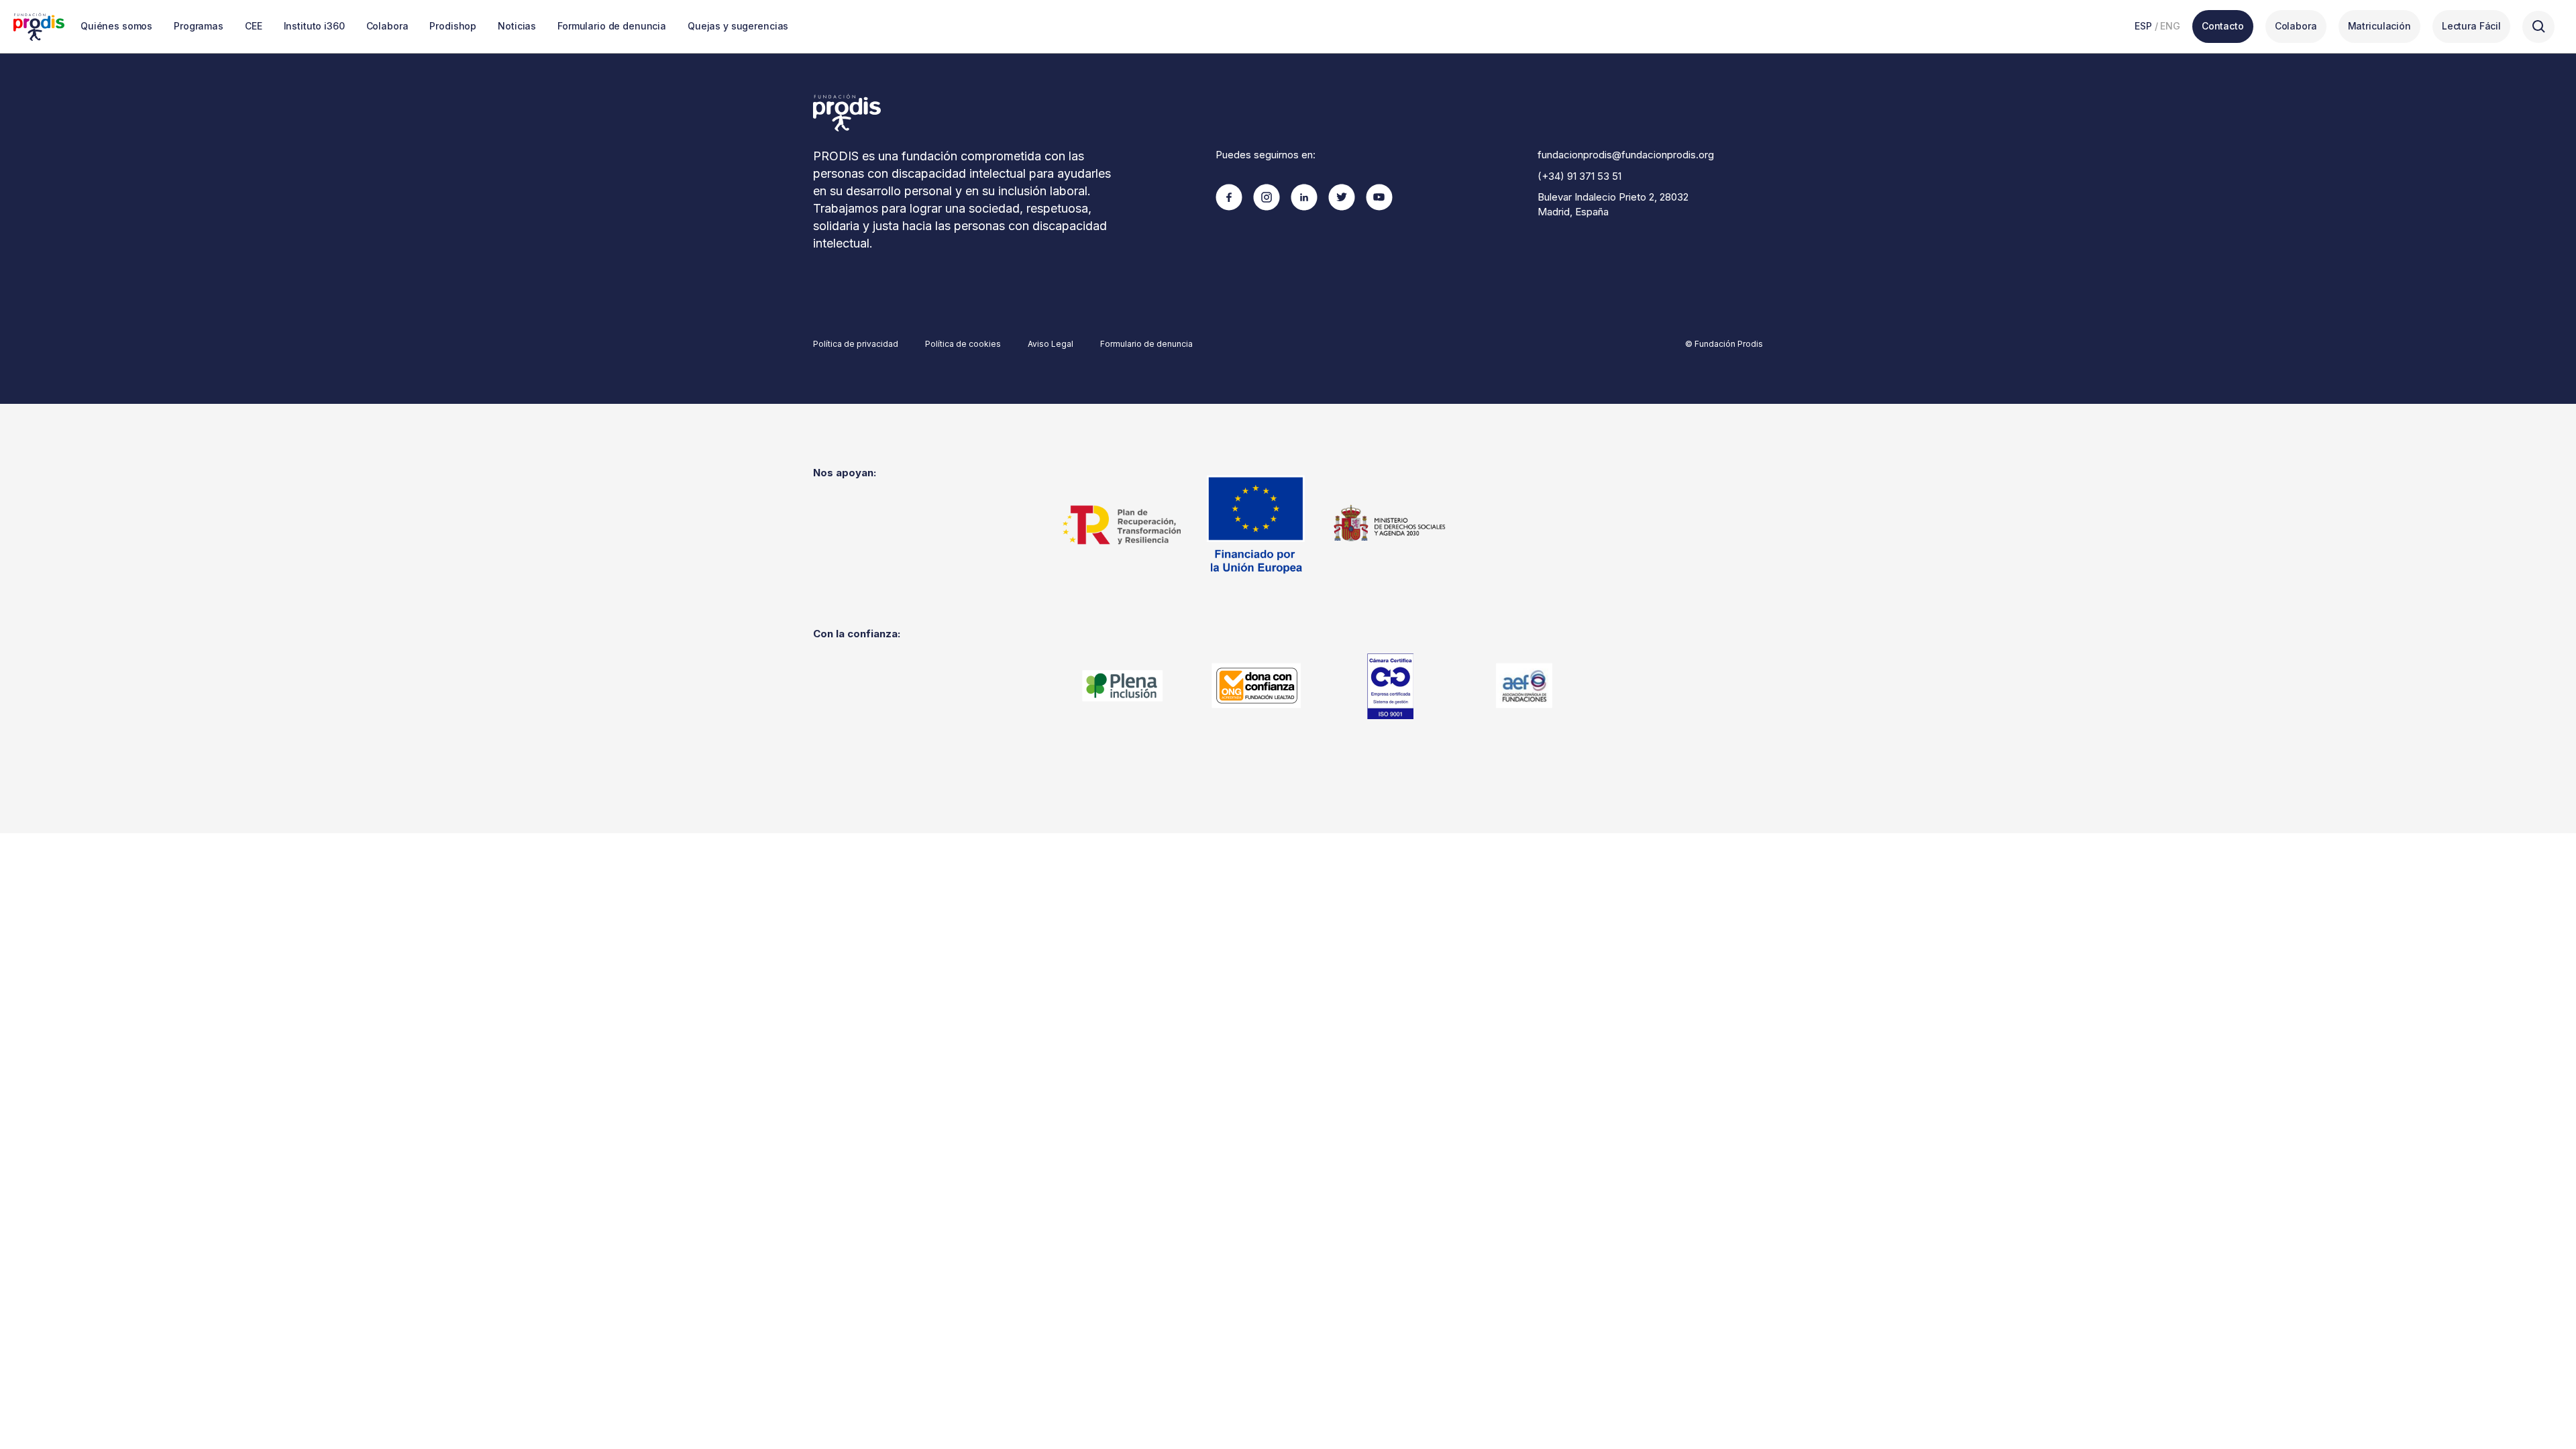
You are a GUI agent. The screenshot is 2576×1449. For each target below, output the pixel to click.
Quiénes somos (116, 26)
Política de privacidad (856, 344)
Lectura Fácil (2471, 26)
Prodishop (453, 26)
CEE (254, 26)
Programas (199, 26)
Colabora (387, 26)
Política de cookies (963, 344)
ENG (2170, 26)
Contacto (2223, 26)
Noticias (517, 26)
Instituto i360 (314, 26)
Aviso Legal (1051, 344)
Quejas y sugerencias (738, 26)
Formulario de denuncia (612, 26)
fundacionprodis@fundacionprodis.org (1626, 155)
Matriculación (2379, 26)
